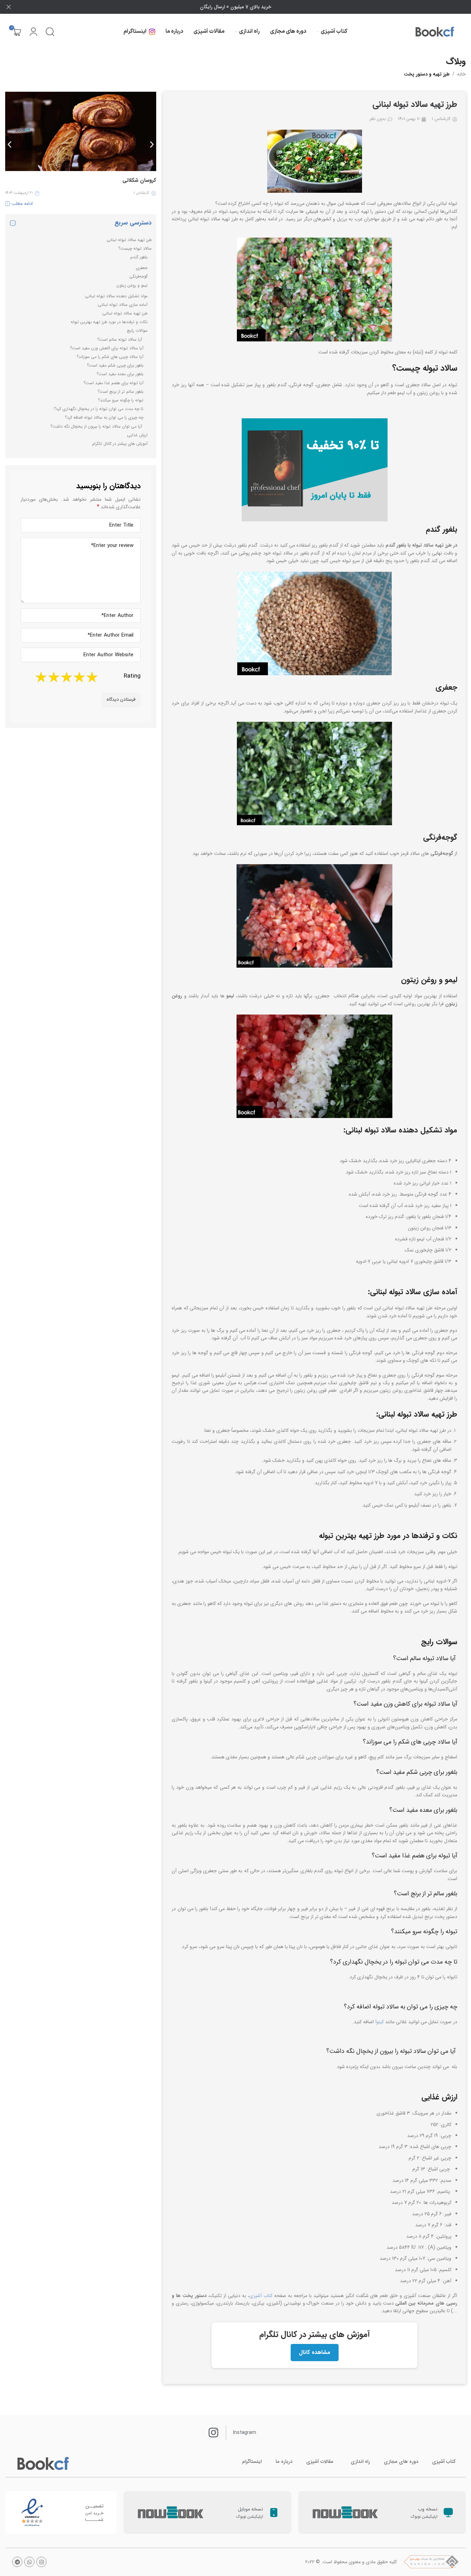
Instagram (245, 2433)
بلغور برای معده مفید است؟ (120, 374)
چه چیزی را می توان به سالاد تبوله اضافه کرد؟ (104, 417)
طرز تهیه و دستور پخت (427, 74)
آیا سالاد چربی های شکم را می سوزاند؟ (110, 357)
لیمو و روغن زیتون (132, 285)
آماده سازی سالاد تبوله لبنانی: (122, 305)
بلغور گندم (139, 257)
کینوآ (379, 2022)
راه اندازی (360, 2462)
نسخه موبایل (250, 2509)
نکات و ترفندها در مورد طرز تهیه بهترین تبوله (108, 322)
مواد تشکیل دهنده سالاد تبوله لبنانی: (116, 296)
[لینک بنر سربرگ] (246, 7)
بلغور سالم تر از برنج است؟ (121, 392)
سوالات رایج (137, 331)
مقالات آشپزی (320, 2462)
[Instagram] (41, 2562)
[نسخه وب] (448, 2513)
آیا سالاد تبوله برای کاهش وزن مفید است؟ (107, 348)
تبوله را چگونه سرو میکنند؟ (121, 400)
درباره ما (284, 2462)
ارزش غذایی (137, 435)
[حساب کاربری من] (33, 32)
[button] (9, 144)
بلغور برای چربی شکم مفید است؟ (115, 365)
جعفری (142, 268)
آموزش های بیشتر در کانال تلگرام (120, 444)
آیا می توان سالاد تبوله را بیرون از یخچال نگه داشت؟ (97, 426)
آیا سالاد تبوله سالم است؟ (120, 340)
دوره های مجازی (401, 2462)
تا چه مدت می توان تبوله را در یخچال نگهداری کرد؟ (99, 409)
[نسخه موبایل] (274, 2513)
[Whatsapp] (29, 2562)
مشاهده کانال (315, 2352)
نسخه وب (428, 2509)
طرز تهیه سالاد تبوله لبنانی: (124, 313)
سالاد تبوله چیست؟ (134, 248)
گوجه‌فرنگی (138, 276)
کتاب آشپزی (261, 2296)
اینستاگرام (252, 2462)
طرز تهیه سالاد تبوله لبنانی (129, 240)
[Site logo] (435, 32)
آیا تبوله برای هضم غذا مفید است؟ (113, 383)
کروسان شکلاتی (139, 180)
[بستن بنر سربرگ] (9, 7)
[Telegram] (17, 2562)
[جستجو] (50, 32)
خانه (462, 74)
